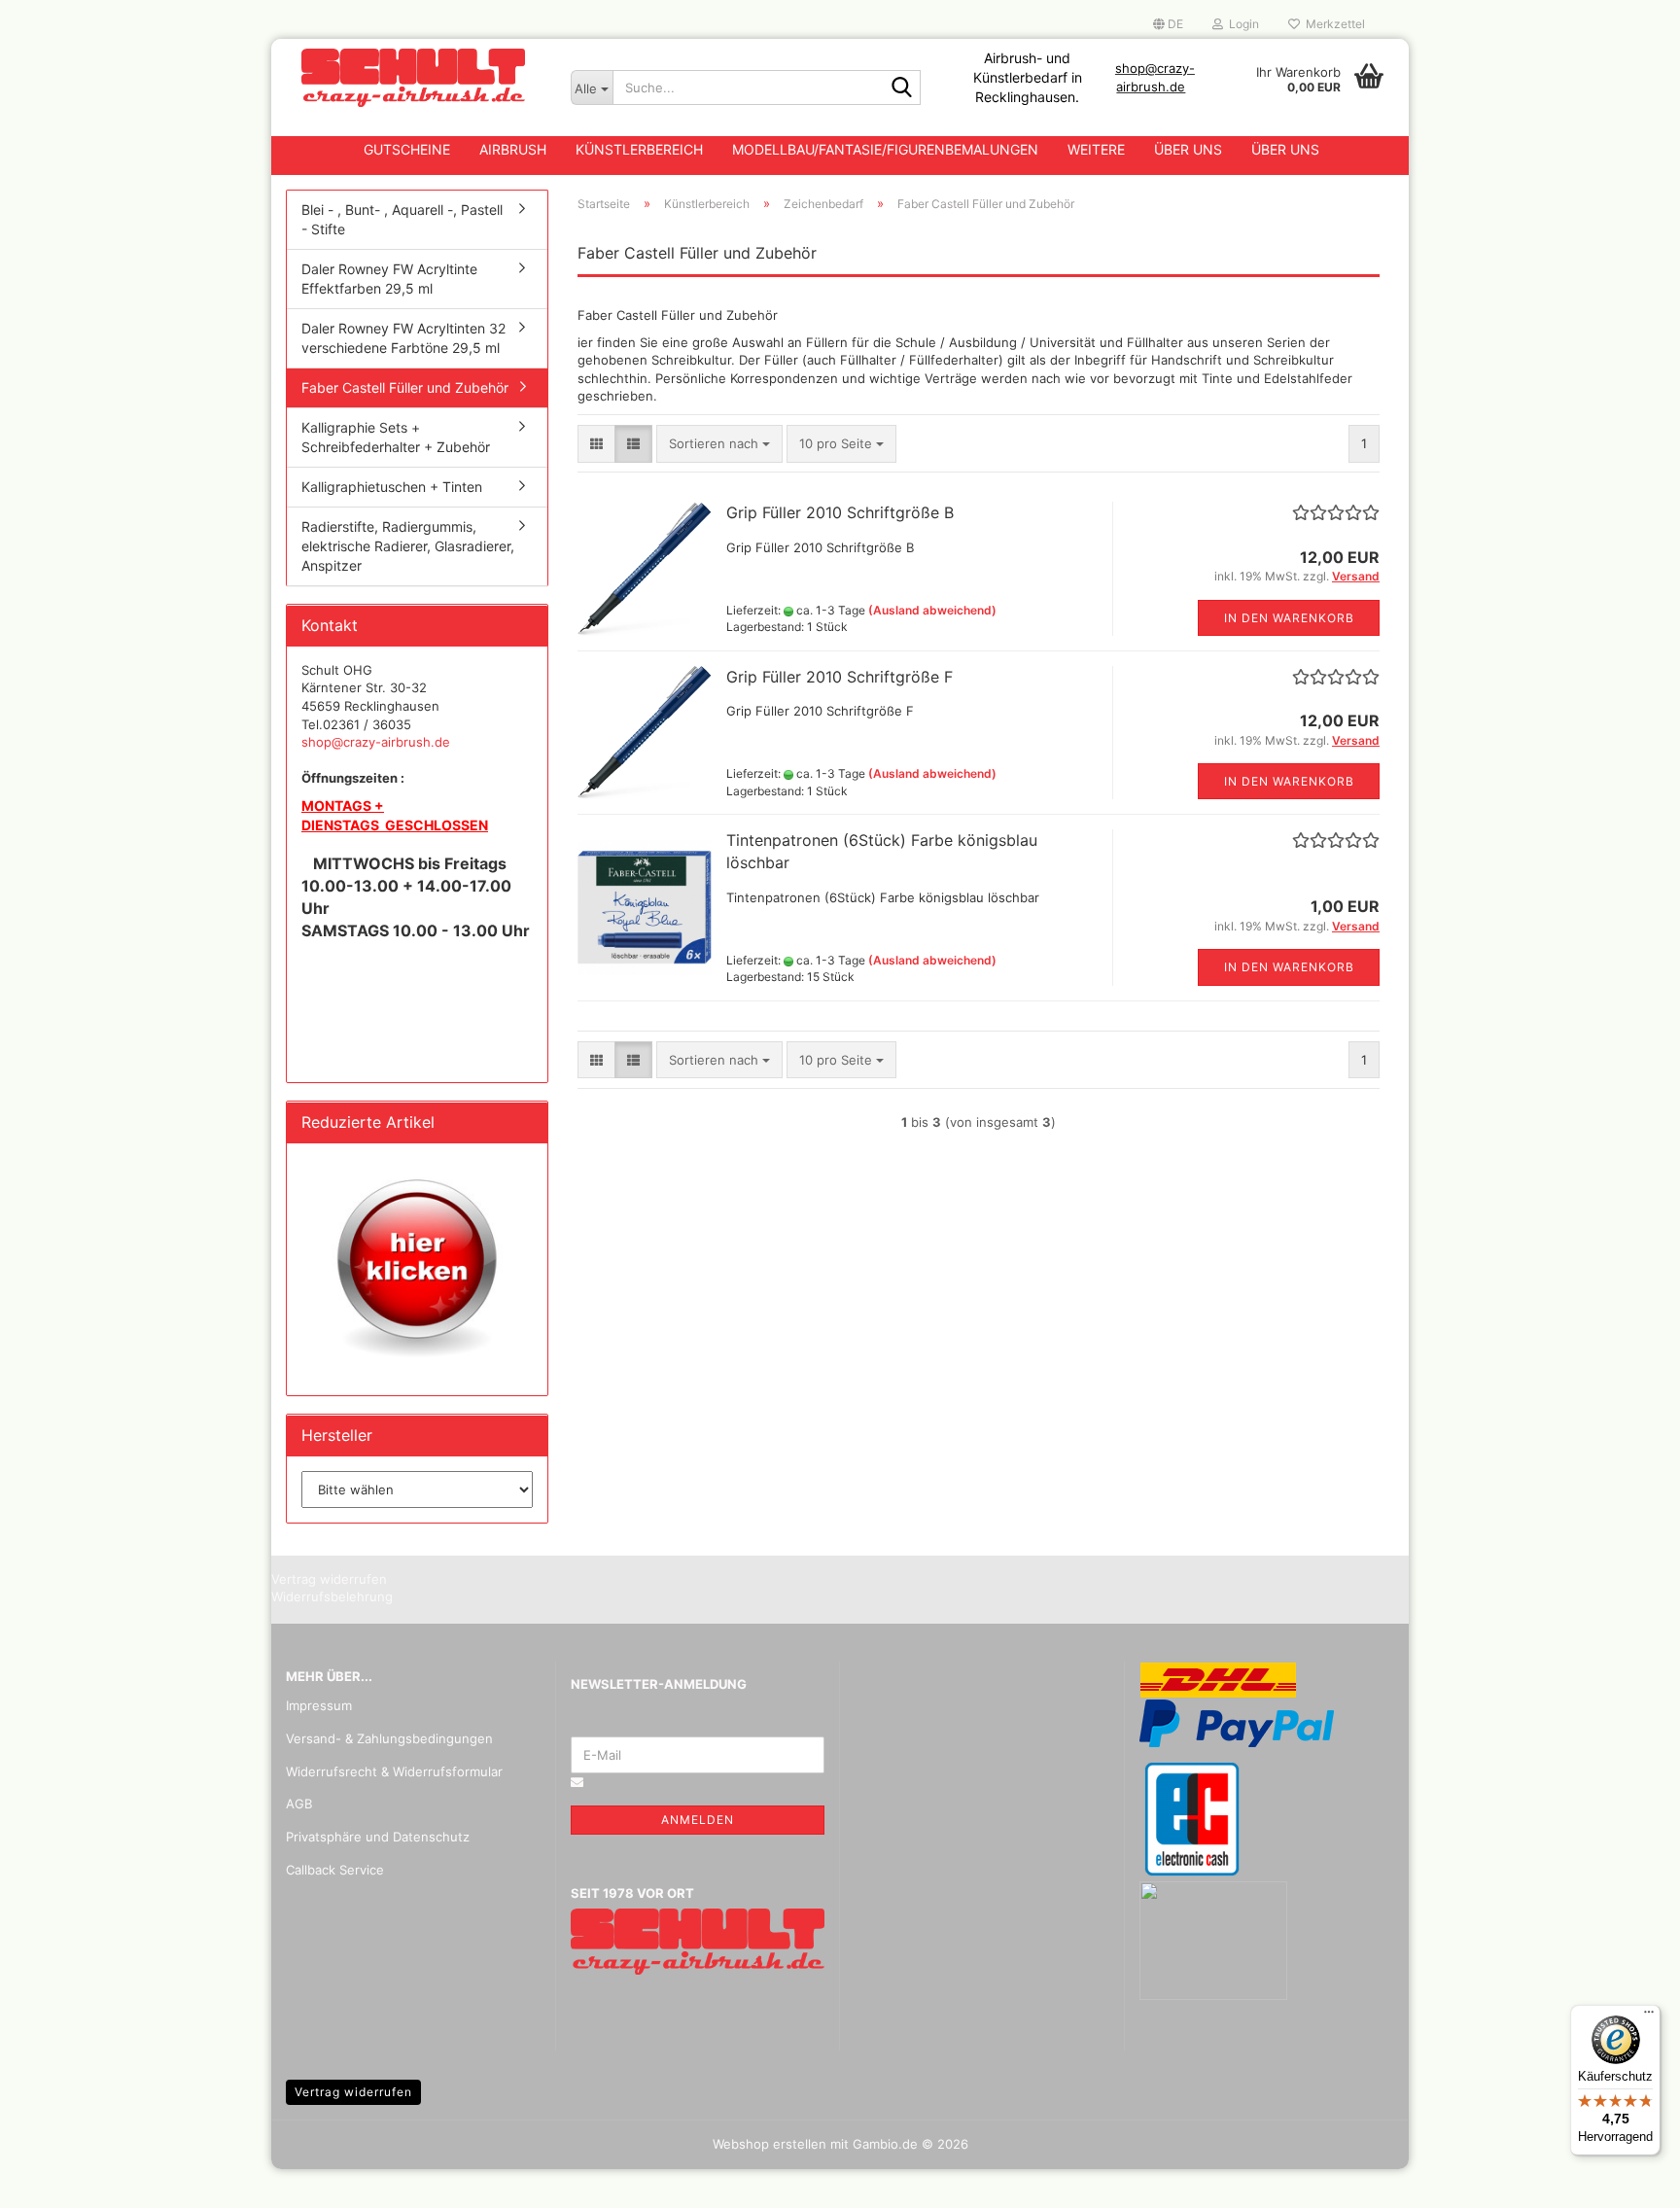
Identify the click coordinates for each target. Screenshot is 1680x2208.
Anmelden (698, 1820)
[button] (1168, 24)
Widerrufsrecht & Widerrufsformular (394, 1771)
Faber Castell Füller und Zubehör (405, 387)
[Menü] (1649, 2016)
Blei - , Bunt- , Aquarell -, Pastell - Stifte (402, 219)
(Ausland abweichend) (932, 610)
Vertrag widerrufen (353, 2092)
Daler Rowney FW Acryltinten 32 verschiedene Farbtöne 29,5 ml (403, 338)
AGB (299, 1804)
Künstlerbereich (639, 149)
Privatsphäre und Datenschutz (378, 1837)
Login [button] (1241, 24)
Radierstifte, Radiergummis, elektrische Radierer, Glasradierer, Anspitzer (408, 546)
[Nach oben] (1627, 2179)
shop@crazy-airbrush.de (376, 742)
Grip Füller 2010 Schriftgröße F (840, 677)
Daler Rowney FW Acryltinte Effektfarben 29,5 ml (389, 279)
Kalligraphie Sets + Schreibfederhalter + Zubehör (396, 437)
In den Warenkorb (1289, 618)
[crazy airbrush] (414, 78)
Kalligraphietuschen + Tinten (392, 487)
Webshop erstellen (770, 2144)
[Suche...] (902, 88)
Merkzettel (1332, 24)
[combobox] (719, 444)
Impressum (319, 1705)
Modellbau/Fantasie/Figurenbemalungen (885, 149)
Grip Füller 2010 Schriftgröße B (840, 512)
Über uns (1188, 149)
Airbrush (513, 149)
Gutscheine (407, 149)
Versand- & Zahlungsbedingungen (389, 1738)
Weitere (1096, 149)
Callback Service (335, 1870)
